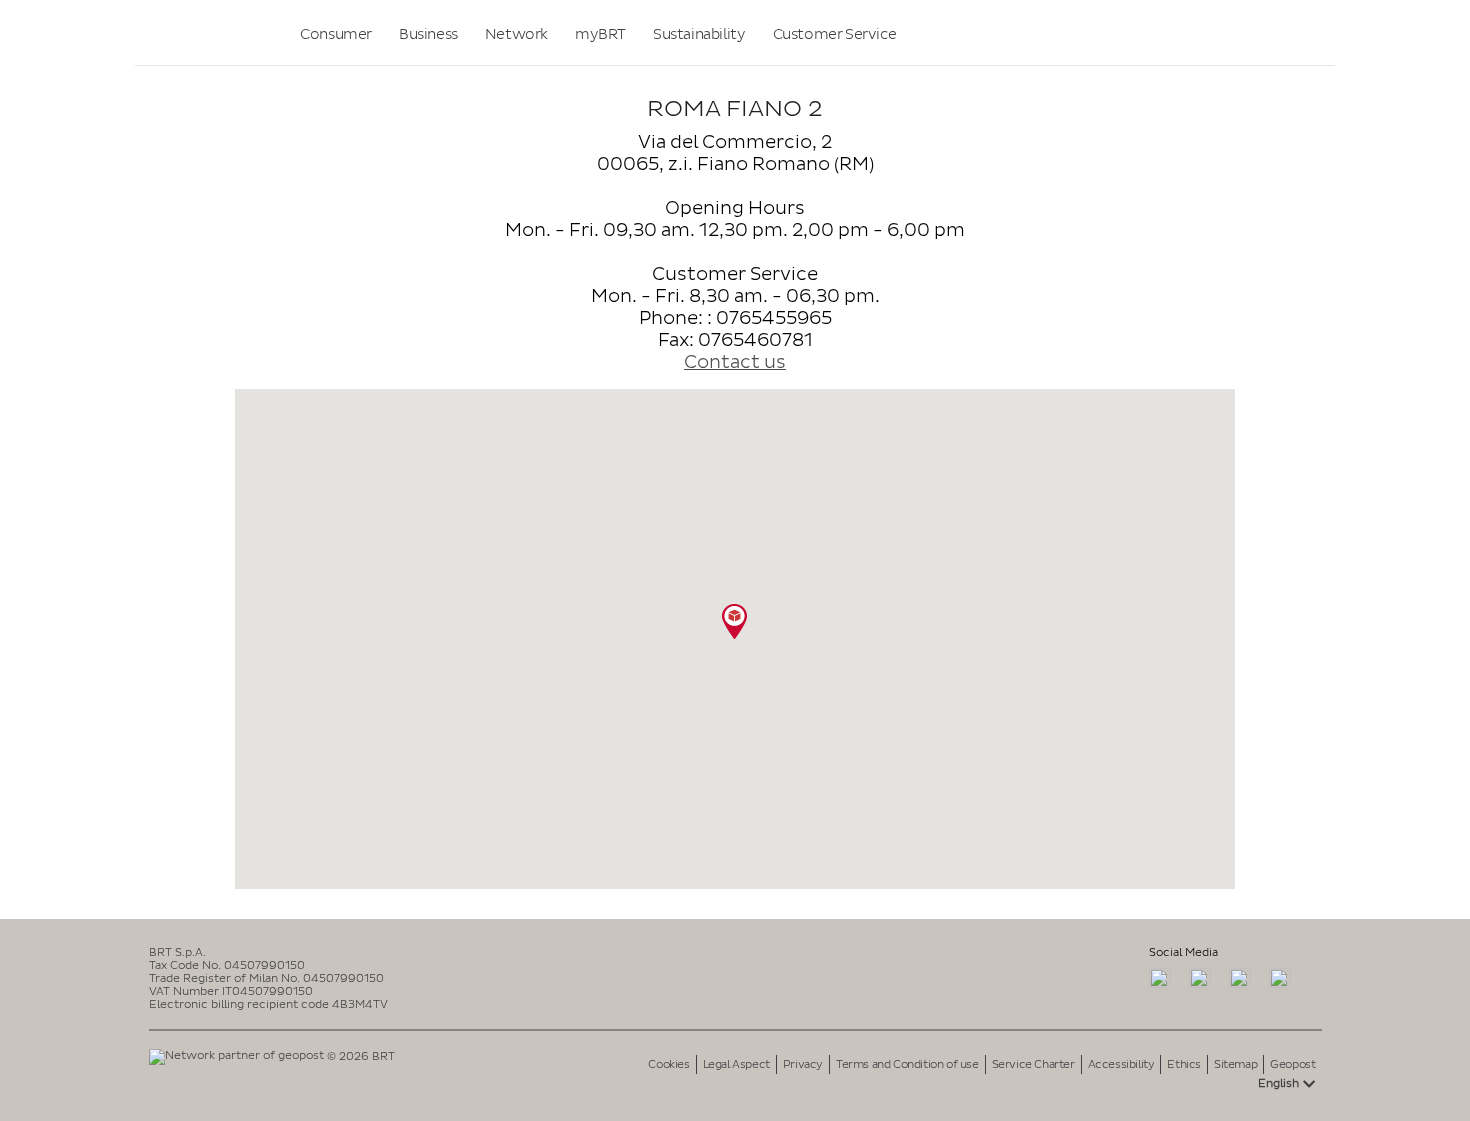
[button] (734, 621)
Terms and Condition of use (907, 1064)
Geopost (1292, 1064)
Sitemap (1235, 1064)
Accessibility (1121, 1064)
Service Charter (1033, 1064)
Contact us (735, 362)
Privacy (803, 1064)
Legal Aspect (736, 1064)
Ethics (1184, 1064)
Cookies (668, 1064)
